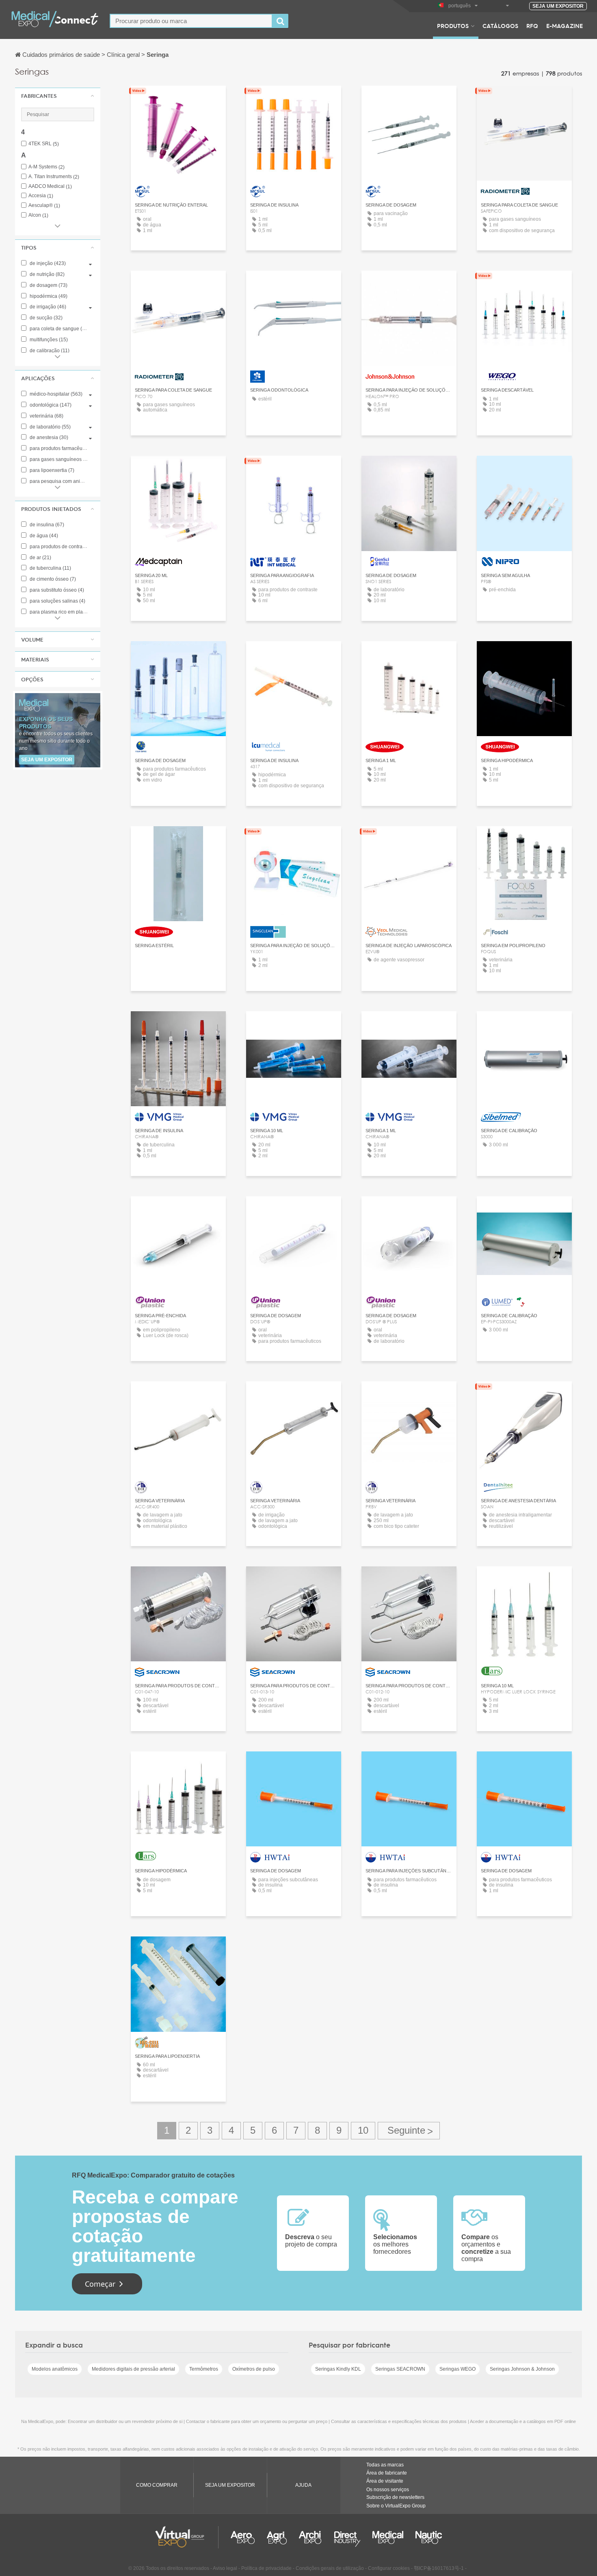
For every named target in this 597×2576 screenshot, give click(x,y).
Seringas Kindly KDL (338, 2369)
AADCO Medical (50, 186)
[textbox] (191, 21)
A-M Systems (47, 167)
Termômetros (204, 2369)
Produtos (453, 26)
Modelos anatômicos (55, 2369)
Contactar (294, 284)
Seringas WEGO (457, 2369)
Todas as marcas (385, 2465)
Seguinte (409, 2131)
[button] (58, 96)
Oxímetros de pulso (254, 2369)
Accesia (41, 196)
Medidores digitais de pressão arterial (133, 2369)
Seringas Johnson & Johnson (522, 2369)
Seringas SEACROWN (400, 2369)
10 (363, 2130)
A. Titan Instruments (54, 177)
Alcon (38, 215)
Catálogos (500, 26)
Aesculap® (44, 206)
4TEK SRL (44, 144)
